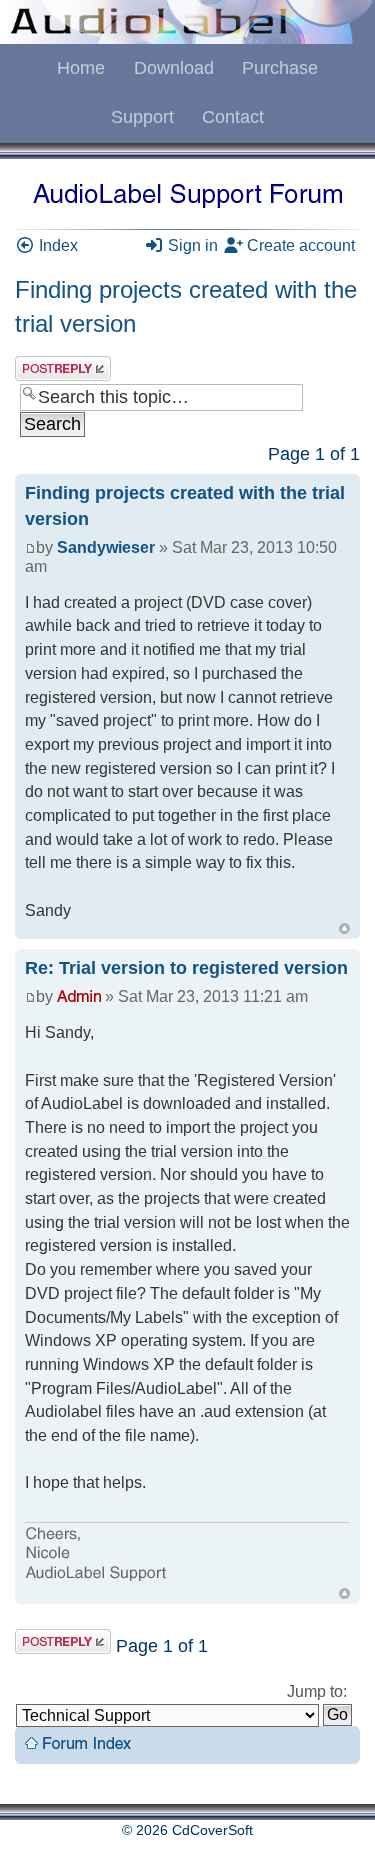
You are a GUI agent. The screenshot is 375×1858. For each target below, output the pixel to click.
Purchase (280, 68)
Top (344, 928)
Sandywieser (106, 547)
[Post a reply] (63, 368)
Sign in (191, 245)
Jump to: (317, 1691)
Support (142, 117)
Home (81, 68)
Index (56, 245)
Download (174, 68)
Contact (233, 117)
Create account (299, 245)
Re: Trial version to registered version (186, 968)
